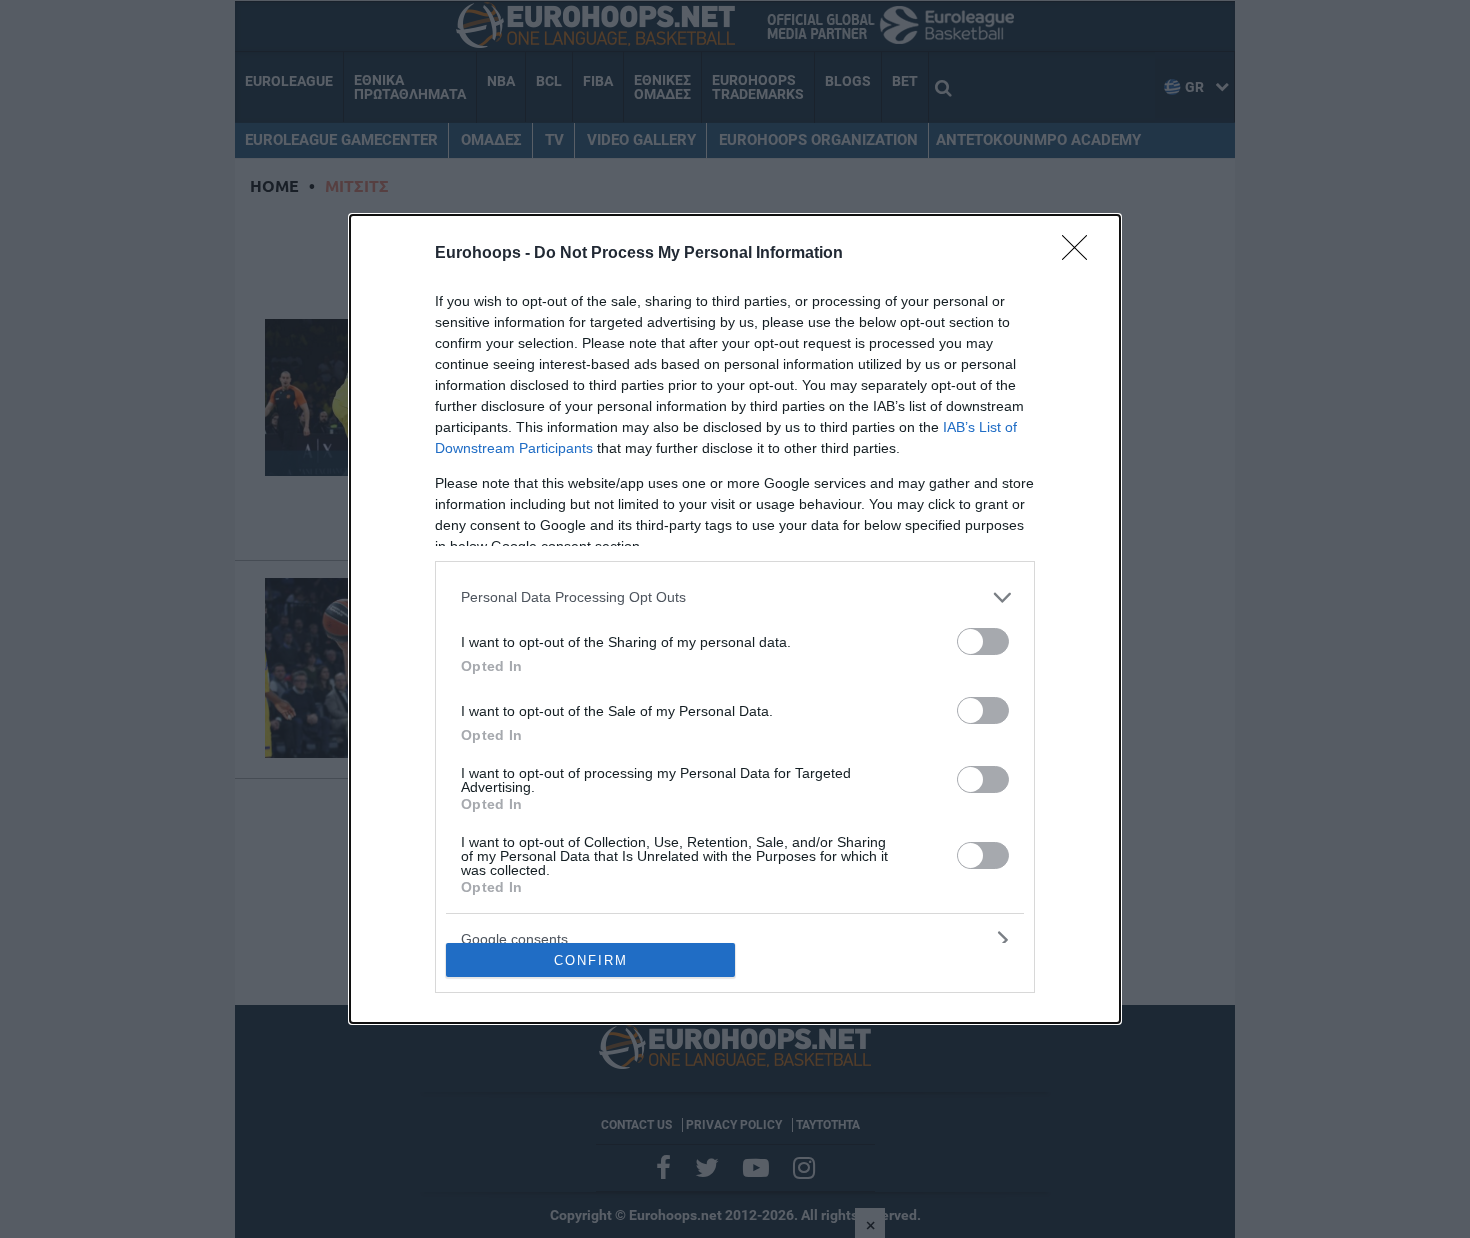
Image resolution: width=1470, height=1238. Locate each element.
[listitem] (735, 597)
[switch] (983, 641)
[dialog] (735, 619)
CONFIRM (591, 960)
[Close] (1081, 254)
